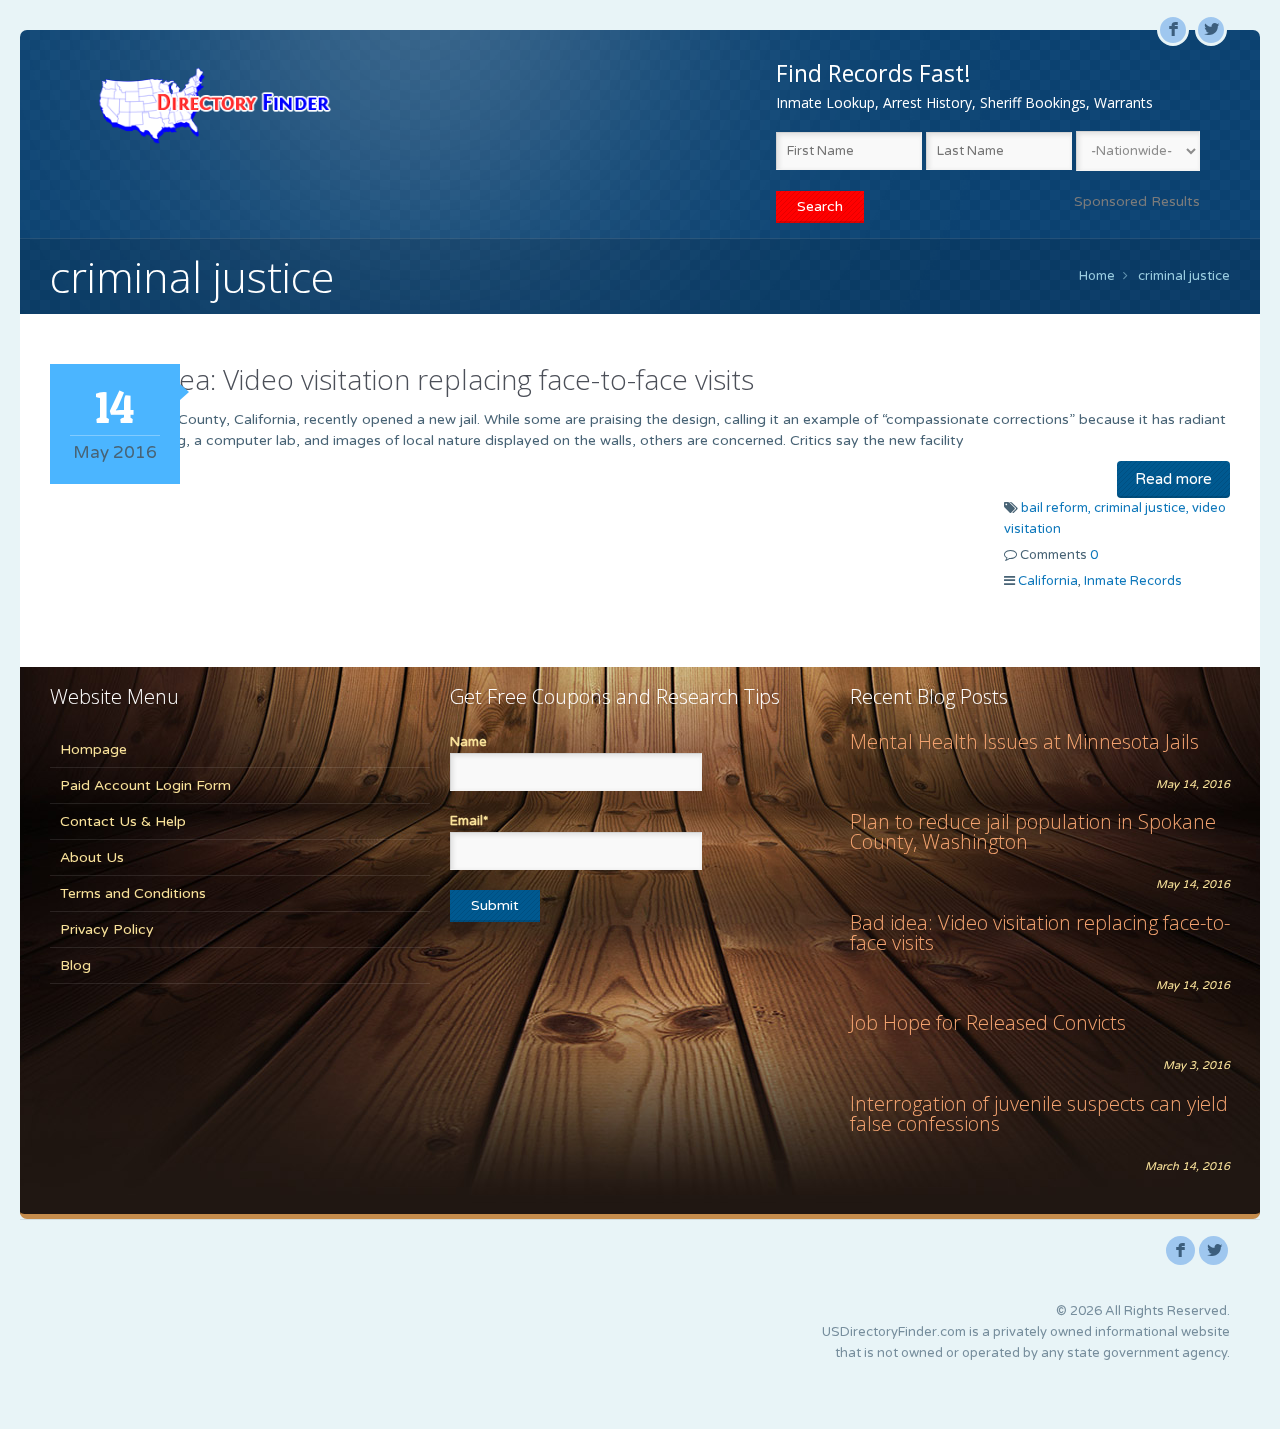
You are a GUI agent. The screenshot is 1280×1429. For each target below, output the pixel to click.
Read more (1173, 479)
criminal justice (1184, 276)
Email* (469, 821)
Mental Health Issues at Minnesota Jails (1024, 741)
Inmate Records (1133, 581)
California (1048, 581)
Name (468, 742)
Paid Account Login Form (145, 785)
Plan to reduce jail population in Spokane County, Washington (1033, 831)
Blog (75, 965)
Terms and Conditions (133, 893)
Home (1097, 276)
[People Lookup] (214, 105)
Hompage (93, 749)
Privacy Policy (107, 929)
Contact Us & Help (123, 821)
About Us (92, 857)
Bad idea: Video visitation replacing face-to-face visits (427, 379)
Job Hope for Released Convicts (988, 1022)
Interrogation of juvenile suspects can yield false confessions (1039, 1113)
